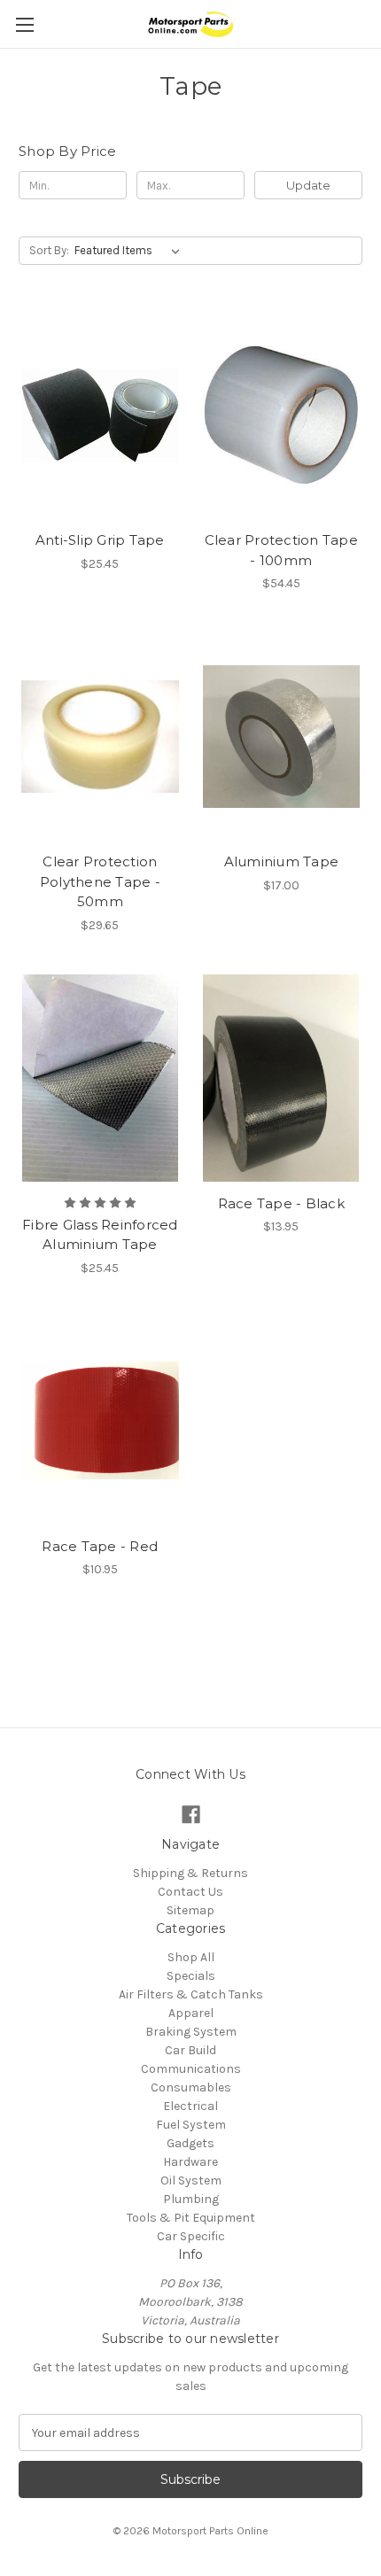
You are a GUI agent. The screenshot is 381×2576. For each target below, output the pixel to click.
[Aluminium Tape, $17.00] (282, 736)
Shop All (191, 1957)
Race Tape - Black (281, 1203)
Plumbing (191, 2199)
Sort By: (49, 250)
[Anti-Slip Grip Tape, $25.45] (100, 415)
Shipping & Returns (190, 1873)
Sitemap (190, 1910)
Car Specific (191, 2236)
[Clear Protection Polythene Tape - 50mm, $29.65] (100, 736)
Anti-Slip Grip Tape (100, 540)
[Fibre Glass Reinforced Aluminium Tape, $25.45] (100, 1078)
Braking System (191, 2032)
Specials (191, 1976)
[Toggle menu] (24, 24)
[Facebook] (191, 1815)
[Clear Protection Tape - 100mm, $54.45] (282, 415)
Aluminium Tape (282, 861)
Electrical (190, 2106)
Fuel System (191, 2125)
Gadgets (190, 2143)
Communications (191, 2069)
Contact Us (190, 1892)
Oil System (191, 2180)
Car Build (190, 2050)
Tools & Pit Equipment (191, 2218)
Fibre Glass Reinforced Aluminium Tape (100, 1235)
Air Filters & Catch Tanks (191, 1994)
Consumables (191, 2087)
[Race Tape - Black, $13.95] (282, 1078)
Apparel (191, 2013)
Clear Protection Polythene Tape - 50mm (100, 881)
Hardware (190, 2162)
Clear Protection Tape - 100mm (281, 550)
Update (308, 185)
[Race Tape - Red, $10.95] (100, 1421)
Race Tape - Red (100, 1546)
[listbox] (131, 251)
